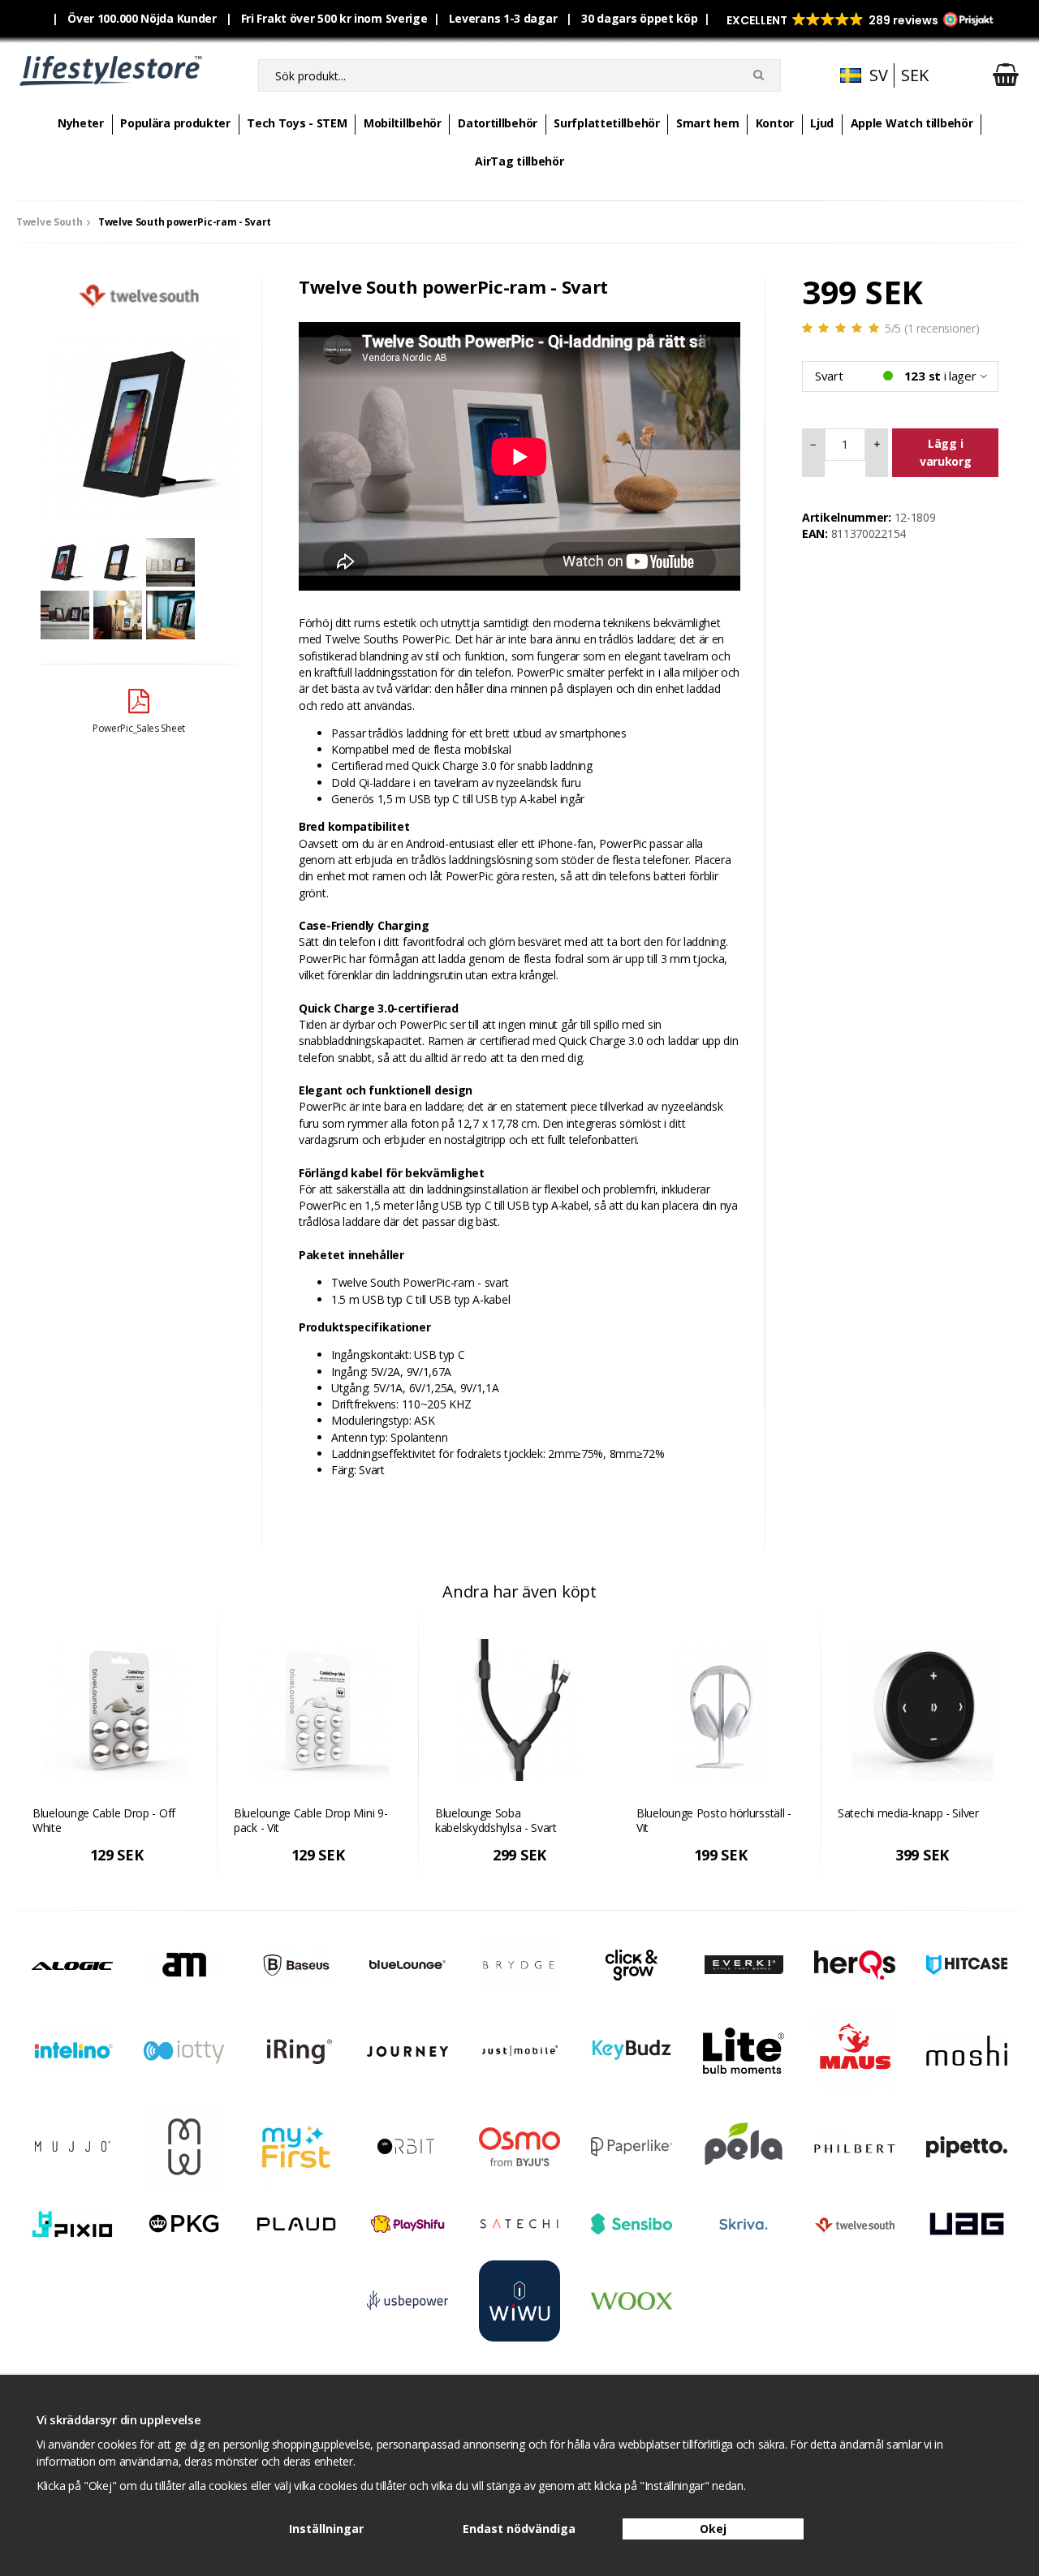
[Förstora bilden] (139, 422)
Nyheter (81, 123)
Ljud (822, 123)
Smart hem (707, 123)
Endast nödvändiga (519, 2529)
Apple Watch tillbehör (912, 123)
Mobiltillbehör (403, 123)
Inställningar (326, 2529)
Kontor (775, 123)
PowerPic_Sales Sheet (139, 728)
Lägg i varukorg (946, 452)
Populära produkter (175, 123)
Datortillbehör (498, 123)
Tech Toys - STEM (297, 123)
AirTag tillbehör (519, 161)
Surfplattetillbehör (606, 123)
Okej (713, 2529)
